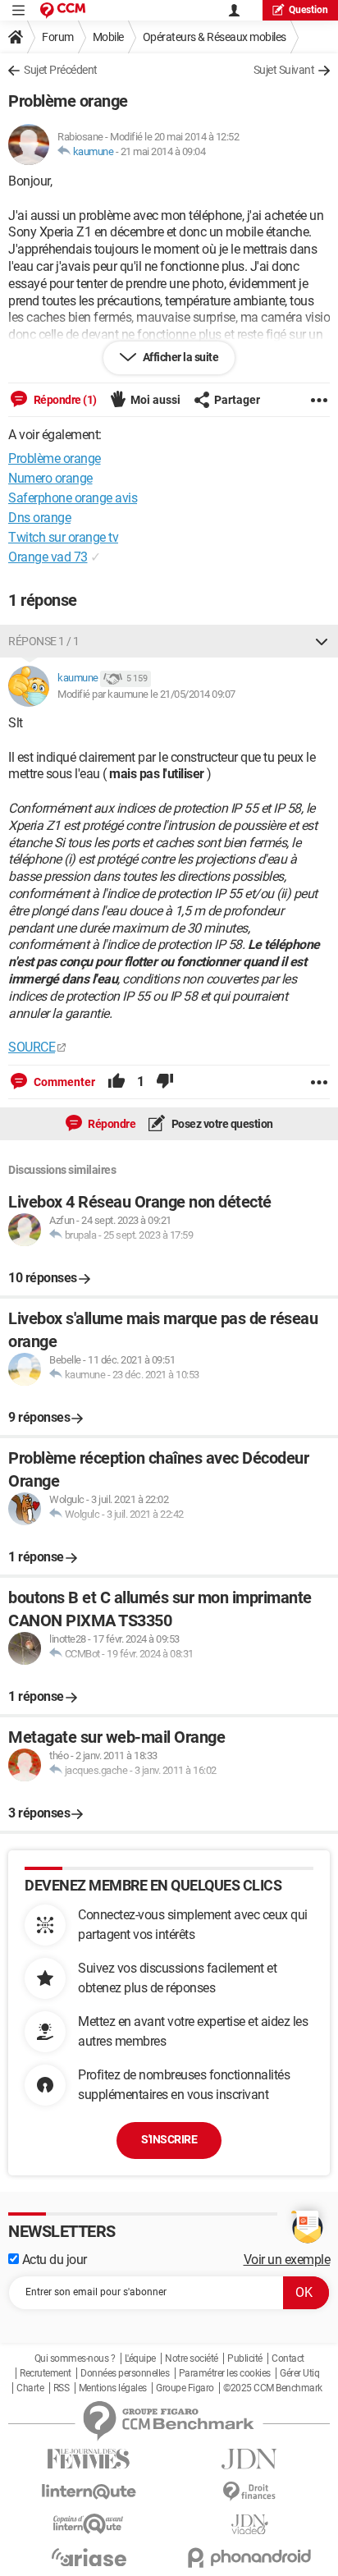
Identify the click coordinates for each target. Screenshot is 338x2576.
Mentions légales (113, 2388)
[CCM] (63, 10)
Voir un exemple (287, 2260)
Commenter (63, 1082)
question (308, 10)
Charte (30, 2388)
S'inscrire (169, 2139)
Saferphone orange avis (73, 498)
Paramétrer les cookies (225, 2373)
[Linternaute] (89, 2492)
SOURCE (32, 1047)
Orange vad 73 (48, 557)
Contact (288, 2358)
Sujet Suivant (284, 70)
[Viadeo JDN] (249, 2525)
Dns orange (39, 518)
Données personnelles (125, 2373)
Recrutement (46, 2373)
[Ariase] (89, 2557)
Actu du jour (53, 2260)
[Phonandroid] (249, 2558)
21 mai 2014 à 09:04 (163, 151)
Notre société (192, 2358)
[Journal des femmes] (89, 2459)
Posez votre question (221, 1124)
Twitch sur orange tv (63, 537)
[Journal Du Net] (249, 2459)
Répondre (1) (64, 400)
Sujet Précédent (61, 70)
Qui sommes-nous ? (75, 2358)
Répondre (111, 1124)
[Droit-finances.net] (249, 2492)
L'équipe (140, 2358)
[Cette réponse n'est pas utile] (165, 1082)
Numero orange (50, 478)
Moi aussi (155, 400)
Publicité (245, 2358)
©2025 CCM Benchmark (273, 2388)
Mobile (108, 37)
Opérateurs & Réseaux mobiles (215, 37)
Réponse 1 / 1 (44, 641)
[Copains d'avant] (89, 2524)
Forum (58, 37)
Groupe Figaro (185, 2388)
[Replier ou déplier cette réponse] (322, 641)
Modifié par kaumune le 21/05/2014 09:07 (146, 694)
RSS (62, 2388)
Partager (237, 400)
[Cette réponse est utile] (116, 1082)
